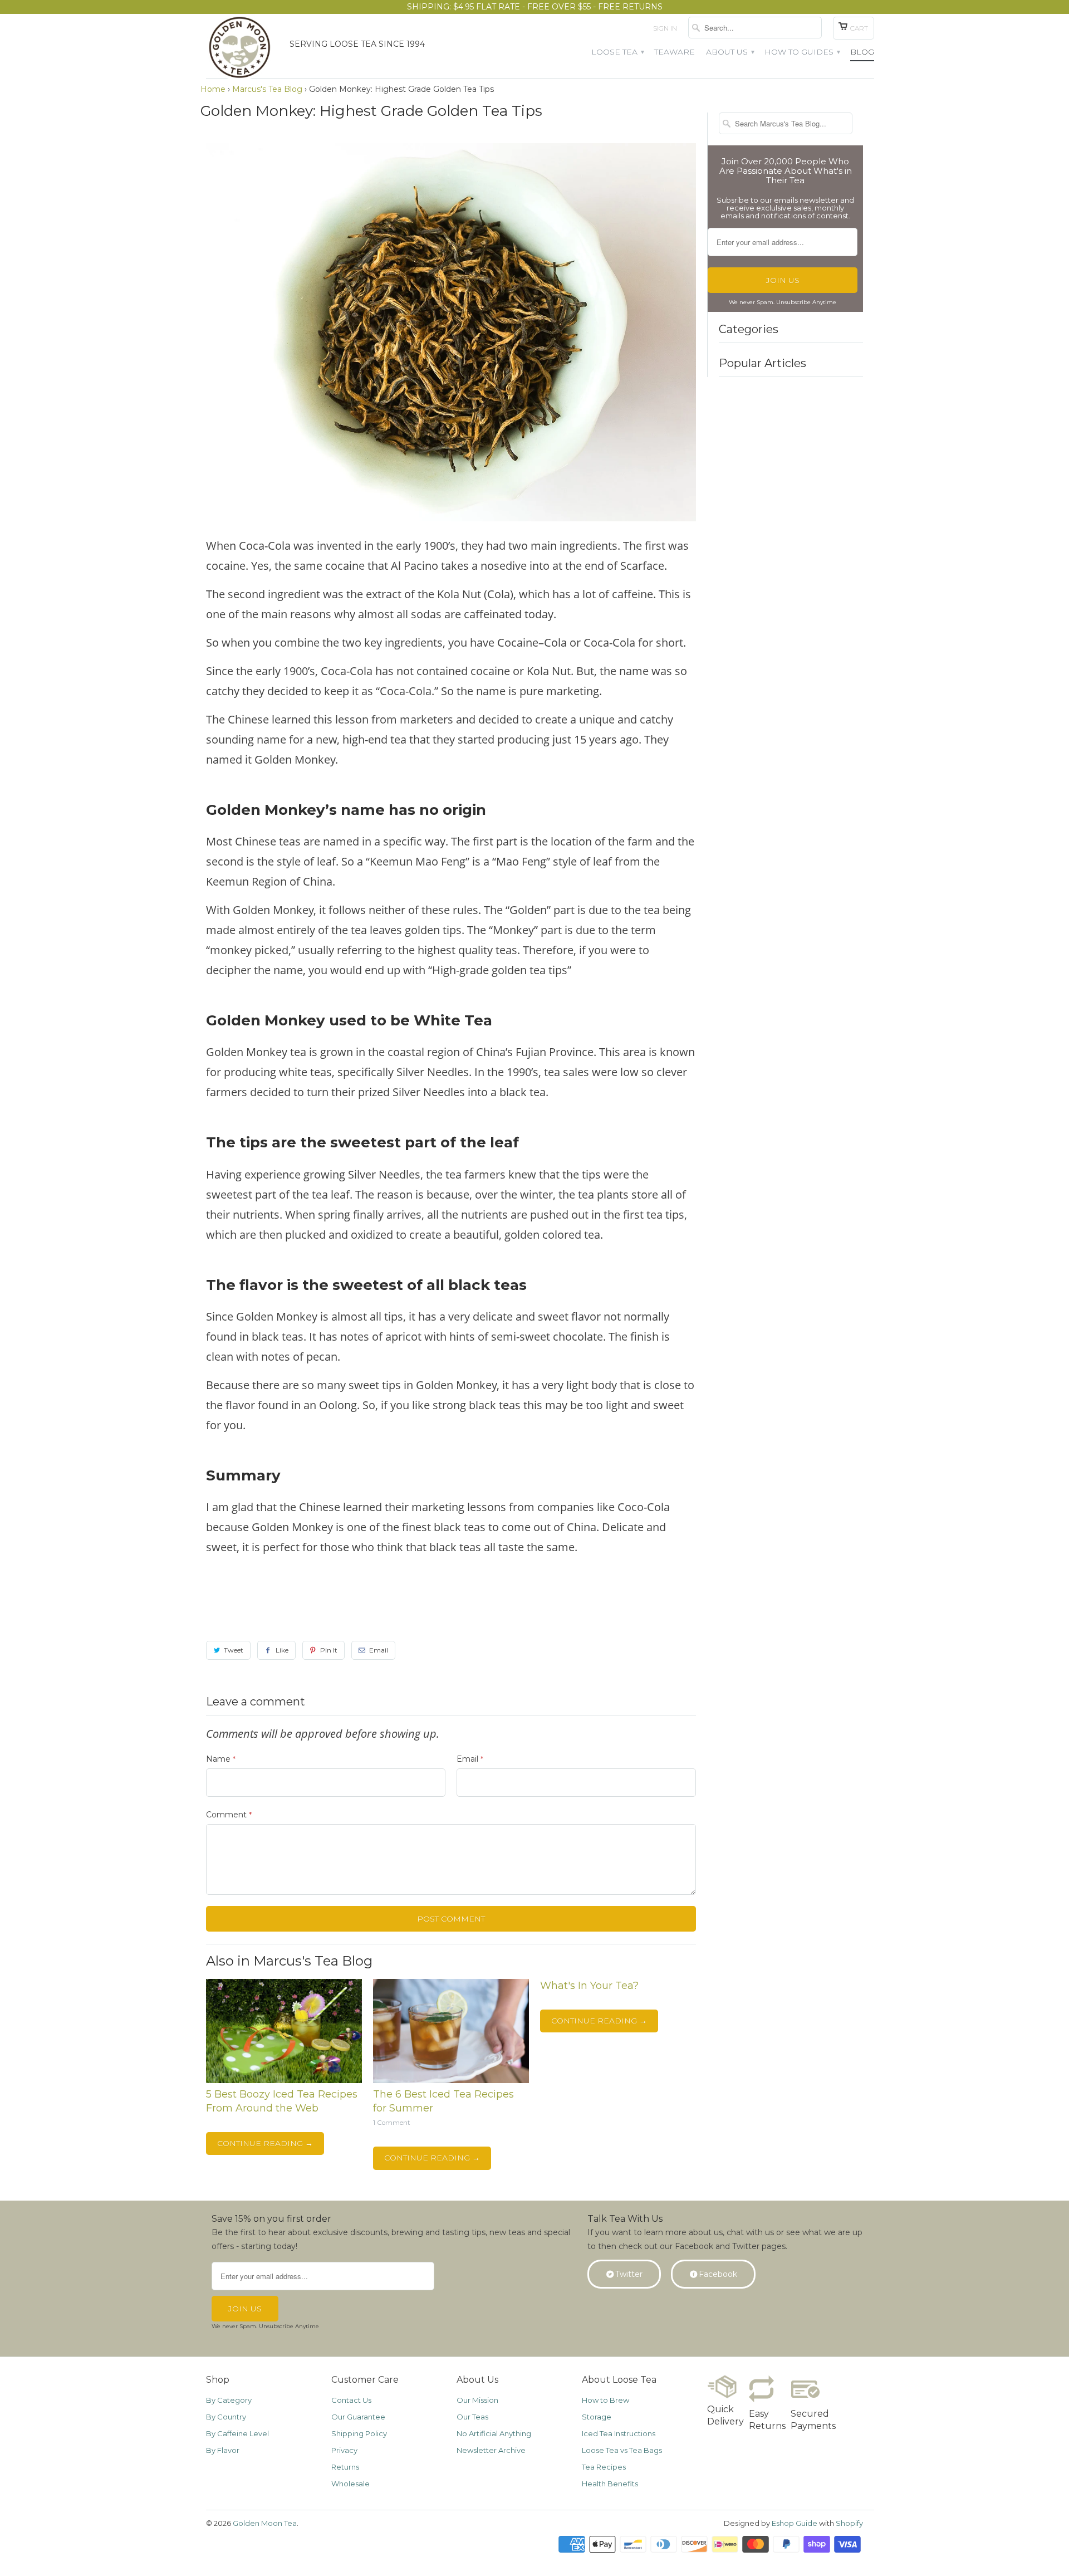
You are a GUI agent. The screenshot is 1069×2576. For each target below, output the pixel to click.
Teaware (675, 52)
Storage (597, 2417)
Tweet (234, 1650)
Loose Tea (617, 52)
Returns (345, 2467)
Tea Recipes (604, 2467)
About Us (730, 52)
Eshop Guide (795, 2523)
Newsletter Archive (491, 2450)
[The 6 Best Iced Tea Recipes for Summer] (451, 2080)
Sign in (665, 28)
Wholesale (350, 2484)
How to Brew (605, 2400)
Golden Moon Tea (265, 2523)
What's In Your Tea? (589, 1986)
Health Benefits (610, 2484)
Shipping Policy (359, 2433)
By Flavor (223, 2450)
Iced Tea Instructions (619, 2433)
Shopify (849, 2523)
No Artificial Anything (494, 2433)
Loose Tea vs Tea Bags (622, 2450)
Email (379, 1650)
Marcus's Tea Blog (267, 89)
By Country (226, 2417)
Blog (862, 52)
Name (221, 1759)
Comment (229, 1815)
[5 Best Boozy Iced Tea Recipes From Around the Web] (284, 2080)
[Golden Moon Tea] (242, 50)
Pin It (329, 1650)
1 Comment (392, 2123)
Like (282, 1650)
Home (213, 89)
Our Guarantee (358, 2417)
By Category (229, 2400)
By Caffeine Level (237, 2433)
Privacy (344, 2450)
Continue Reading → (265, 2143)
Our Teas (472, 2417)
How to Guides (802, 52)
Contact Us (351, 2400)
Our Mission (477, 2400)
